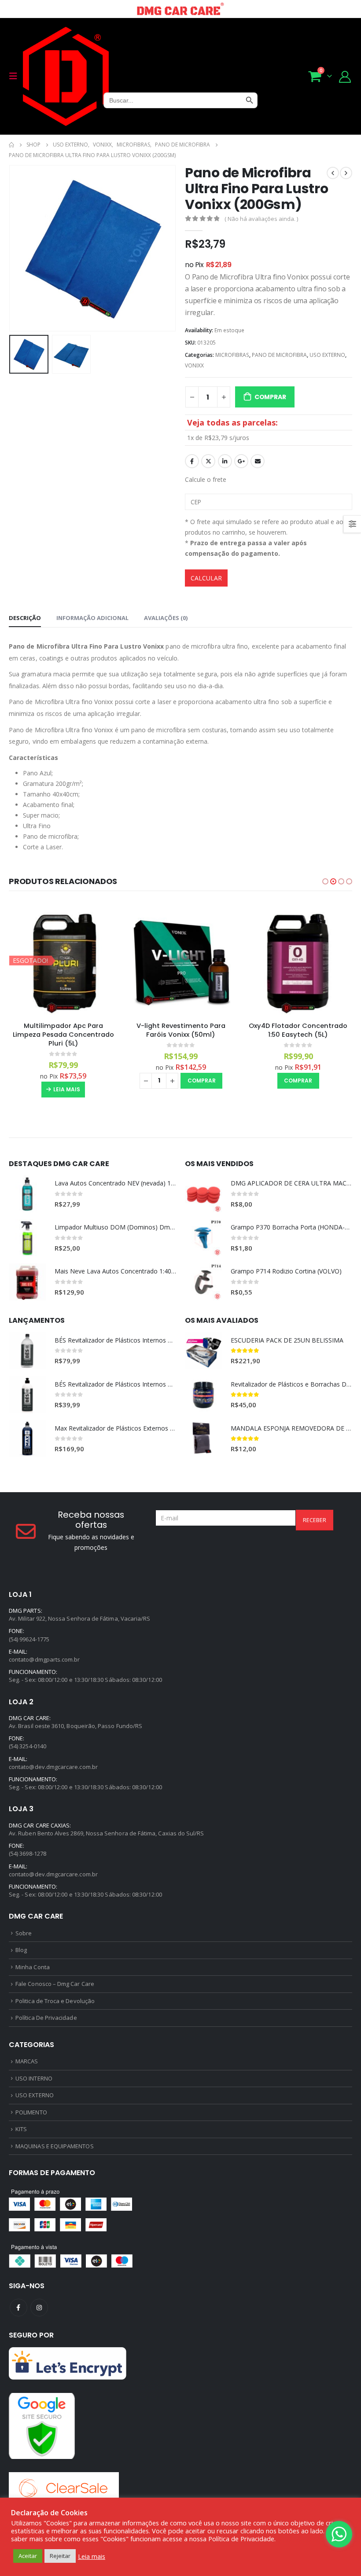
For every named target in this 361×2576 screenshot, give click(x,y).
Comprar (270, 397)
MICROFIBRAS (232, 355)
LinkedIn (225, 461)
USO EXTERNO (327, 355)
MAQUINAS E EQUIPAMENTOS (55, 2146)
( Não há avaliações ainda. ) (261, 219)
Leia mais (67, 1089)
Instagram (39, 2308)
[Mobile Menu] (16, 76)
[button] (325, 881)
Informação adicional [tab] (92, 618)
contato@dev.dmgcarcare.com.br (53, 1767)
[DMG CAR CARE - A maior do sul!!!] (66, 76)
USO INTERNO (34, 2078)
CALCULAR (206, 578)
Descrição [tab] (25, 618)
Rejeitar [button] (60, 2556)
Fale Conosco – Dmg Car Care (55, 1984)
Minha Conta (33, 1967)
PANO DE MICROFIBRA (279, 355)
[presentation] (20, 248)
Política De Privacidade (46, 2018)
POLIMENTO (31, 2112)
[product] (181, 960)
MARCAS (27, 2061)
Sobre (24, 1933)
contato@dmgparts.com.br (44, 1659)
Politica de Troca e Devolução (55, 2001)
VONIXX (194, 365)
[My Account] (345, 76)
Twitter (208, 461)
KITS (21, 2129)
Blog (21, 1950)
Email (258, 461)
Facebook (192, 461)
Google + (241, 461)
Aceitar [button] (28, 2556)
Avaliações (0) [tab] (166, 618)
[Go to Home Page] (11, 145)
